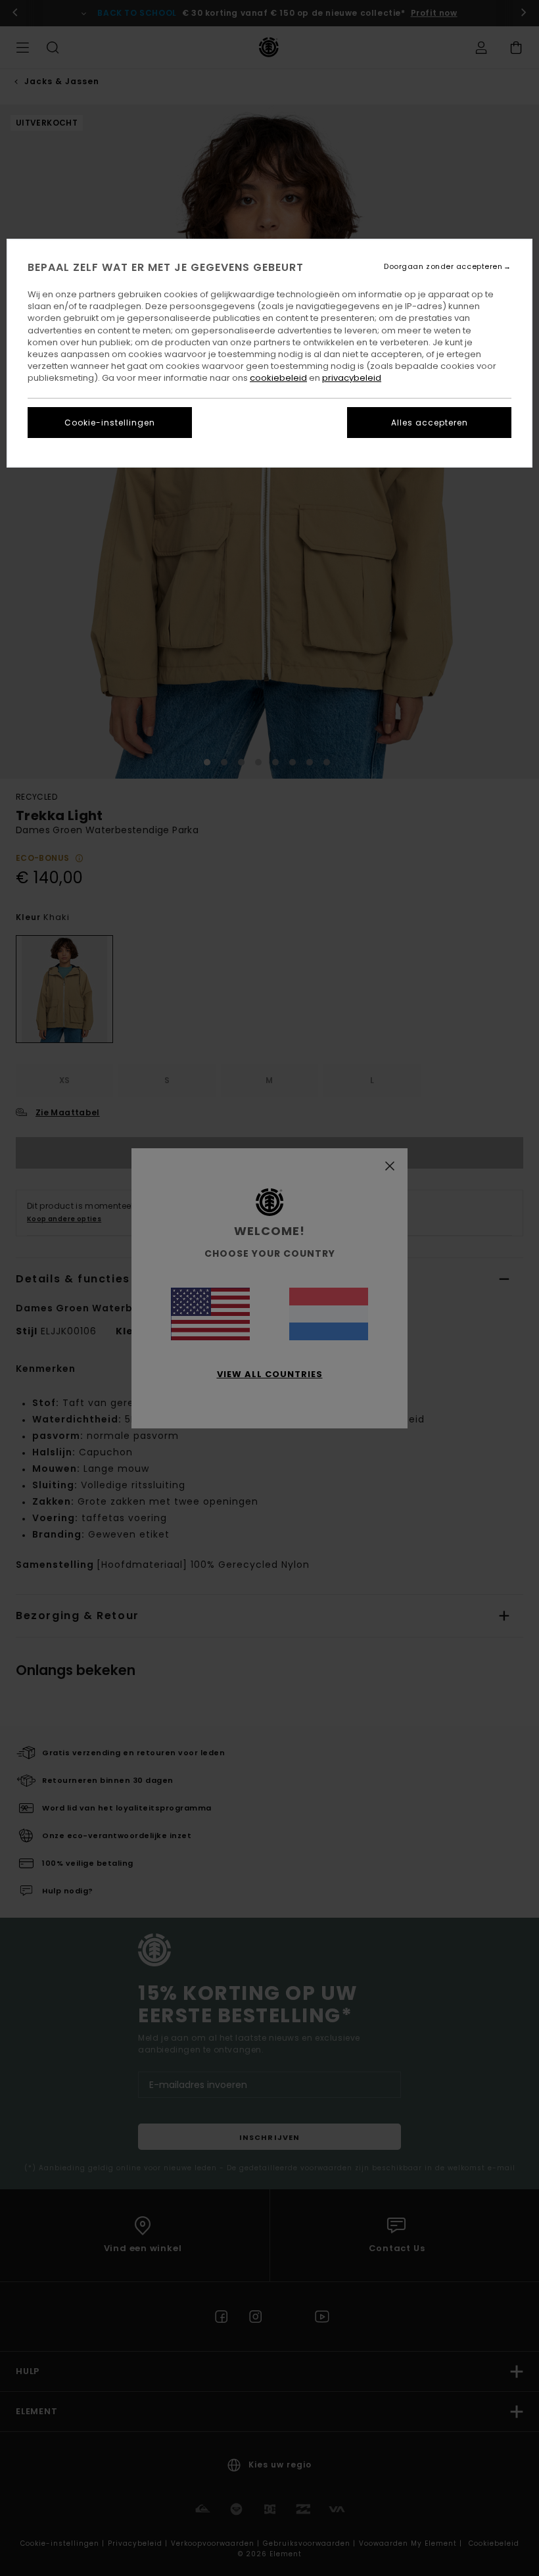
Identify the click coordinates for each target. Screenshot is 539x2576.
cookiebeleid (278, 378)
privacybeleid (352, 378)
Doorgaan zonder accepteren (443, 267)
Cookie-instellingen (110, 423)
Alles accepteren (430, 423)
